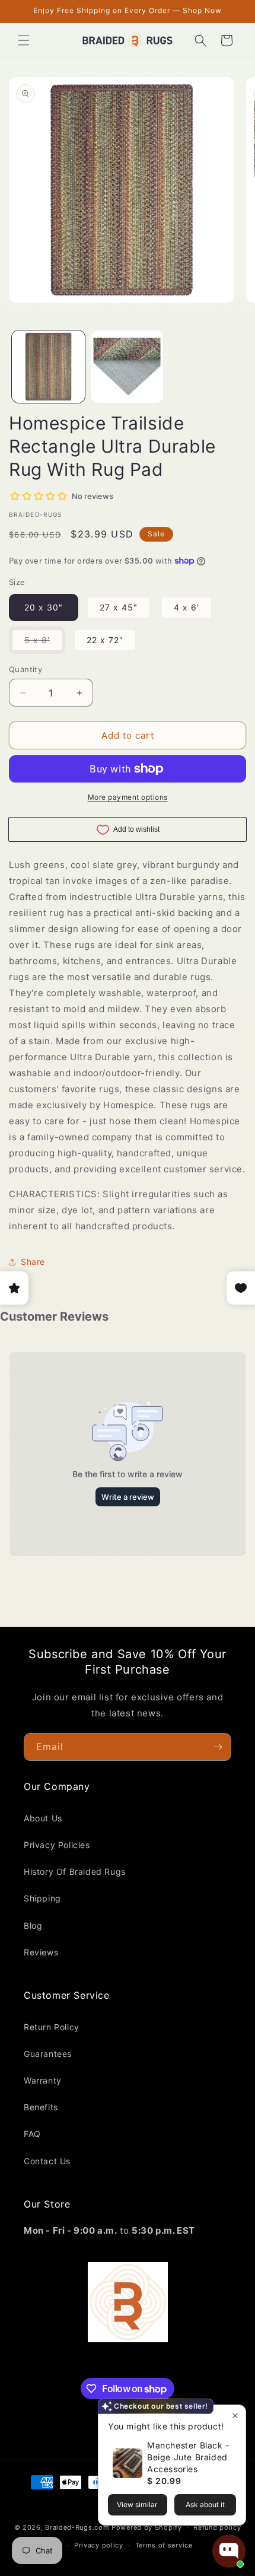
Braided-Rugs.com (77, 2527)
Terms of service (164, 2545)
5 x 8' (45, 644)
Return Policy (52, 2027)
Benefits (41, 2107)
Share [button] (33, 1262)
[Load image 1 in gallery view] (48, 367)
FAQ (32, 2134)
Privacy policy (99, 2545)
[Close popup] (235, 2416)
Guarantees (48, 2054)
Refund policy (217, 2527)
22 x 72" (105, 640)
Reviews (41, 1952)
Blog (33, 1925)
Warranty (43, 2080)
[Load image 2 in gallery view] (127, 367)
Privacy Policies (57, 1845)
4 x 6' (187, 607)
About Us (43, 1818)
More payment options (128, 797)
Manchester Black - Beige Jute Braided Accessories (188, 2457)
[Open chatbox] (229, 2551)
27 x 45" (119, 607)
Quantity (26, 669)
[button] (24, 40)
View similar (137, 2505)
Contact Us (47, 2161)
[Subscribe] (218, 1747)
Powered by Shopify (147, 2527)
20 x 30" (44, 607)
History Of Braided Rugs (75, 1871)
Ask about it (205, 2505)
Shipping (42, 1898)
